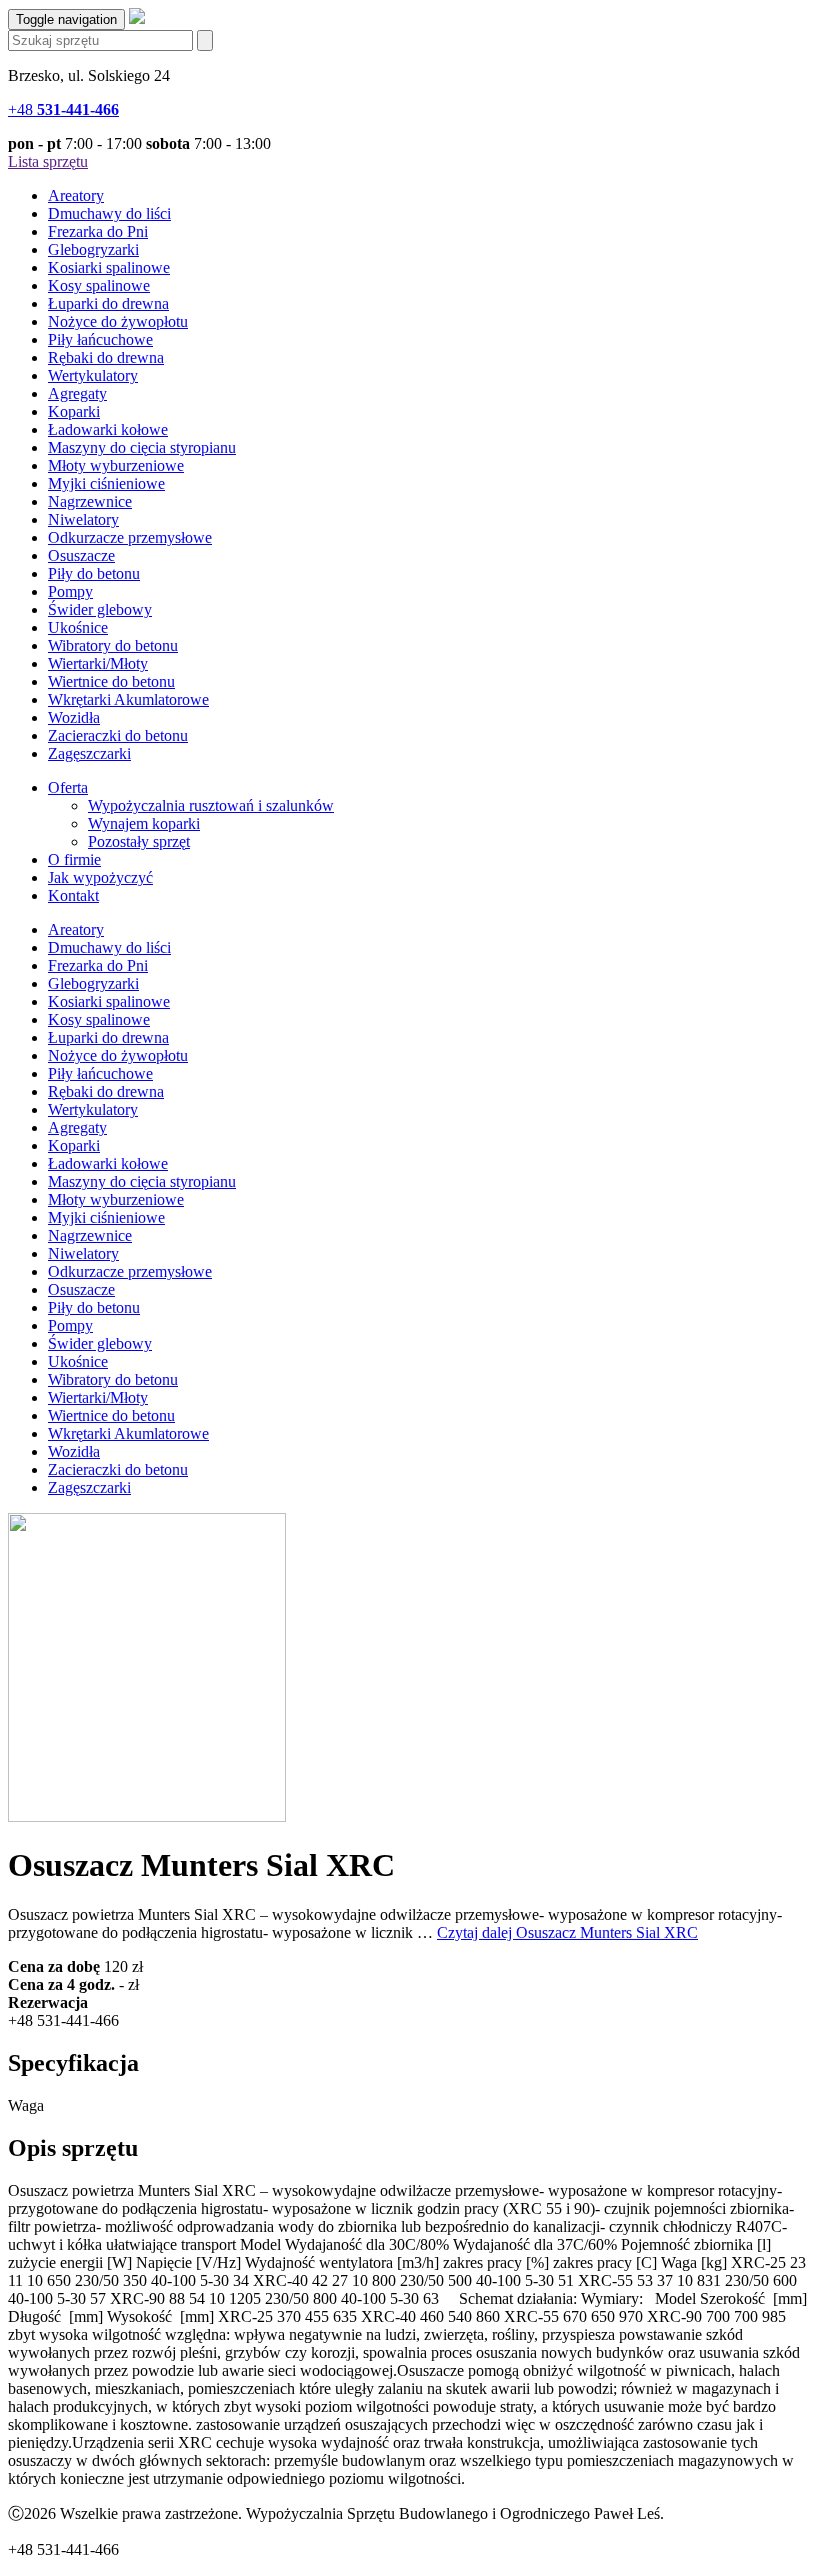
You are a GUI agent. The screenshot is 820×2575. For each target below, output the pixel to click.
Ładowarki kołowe (108, 429)
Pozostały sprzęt (139, 841)
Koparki (74, 411)
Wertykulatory (93, 375)
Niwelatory (83, 519)
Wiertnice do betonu (111, 681)
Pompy (70, 591)
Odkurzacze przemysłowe (130, 537)
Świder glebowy (100, 609)
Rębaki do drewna (106, 357)
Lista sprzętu (48, 161)
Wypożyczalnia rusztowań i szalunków (211, 805)
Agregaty (77, 393)
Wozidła (74, 717)
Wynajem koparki (144, 823)
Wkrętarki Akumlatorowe (128, 699)
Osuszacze (81, 555)
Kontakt (73, 895)
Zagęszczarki (89, 753)
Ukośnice (78, 627)
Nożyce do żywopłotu (118, 321)
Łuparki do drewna (108, 303)
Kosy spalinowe (99, 285)
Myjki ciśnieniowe (106, 483)
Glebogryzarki (93, 249)
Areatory (76, 195)
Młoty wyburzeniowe (116, 465)
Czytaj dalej (567, 1932)
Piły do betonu (94, 573)
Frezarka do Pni (98, 231)
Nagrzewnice (90, 501)
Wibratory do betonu (113, 645)
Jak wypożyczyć (100, 877)
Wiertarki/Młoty (98, 663)
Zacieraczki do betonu (118, 735)
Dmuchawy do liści (109, 213)
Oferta (68, 787)
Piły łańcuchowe (100, 339)
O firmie (74, 859)
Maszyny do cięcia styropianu (142, 447)
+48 (63, 109)
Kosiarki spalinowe (109, 267)
